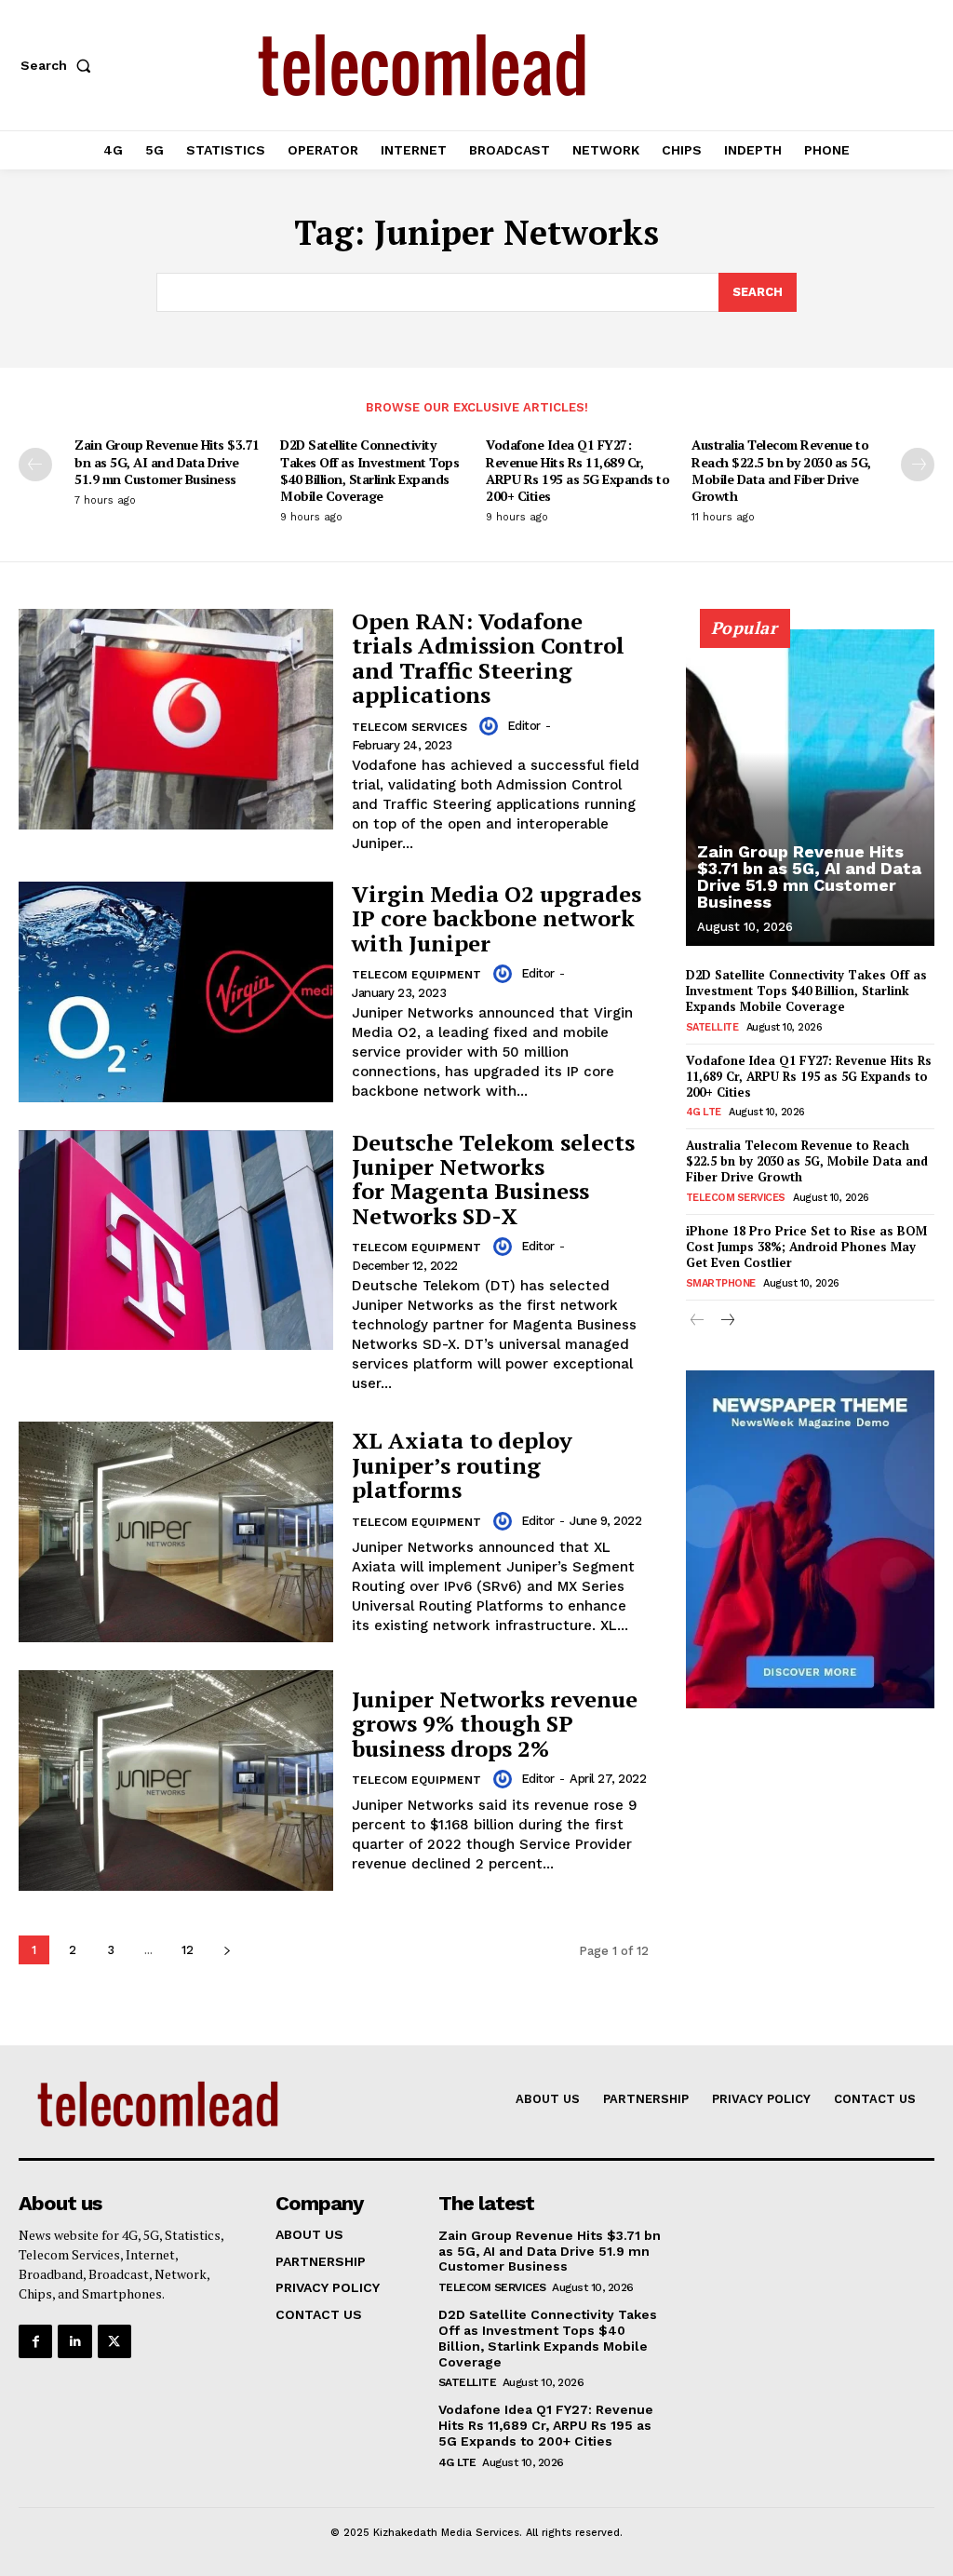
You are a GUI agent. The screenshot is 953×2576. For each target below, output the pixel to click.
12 (188, 1950)
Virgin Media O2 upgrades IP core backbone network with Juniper (497, 918)
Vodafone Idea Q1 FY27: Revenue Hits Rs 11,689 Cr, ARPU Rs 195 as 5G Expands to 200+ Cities (577, 470)
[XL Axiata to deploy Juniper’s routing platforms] (176, 1532)
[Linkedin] (74, 2341)
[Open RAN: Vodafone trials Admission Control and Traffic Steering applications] (176, 719)
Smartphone (721, 1283)
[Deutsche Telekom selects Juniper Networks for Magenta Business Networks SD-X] (176, 1241)
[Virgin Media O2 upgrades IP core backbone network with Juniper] (176, 992)
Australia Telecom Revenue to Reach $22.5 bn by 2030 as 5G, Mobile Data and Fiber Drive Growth (781, 470)
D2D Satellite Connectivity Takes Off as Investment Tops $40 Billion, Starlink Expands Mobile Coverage (369, 470)
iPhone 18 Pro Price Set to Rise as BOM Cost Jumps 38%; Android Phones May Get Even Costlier (806, 1247)
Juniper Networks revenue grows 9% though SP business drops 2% (495, 1724)
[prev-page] (35, 465)
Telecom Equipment (416, 975)
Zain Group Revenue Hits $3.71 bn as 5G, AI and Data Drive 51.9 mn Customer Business (167, 461)
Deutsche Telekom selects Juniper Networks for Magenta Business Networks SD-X (493, 1179)
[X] (114, 2341)
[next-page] (918, 465)
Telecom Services (409, 727)
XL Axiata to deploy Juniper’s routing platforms (462, 1465)
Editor (524, 726)
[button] (60, 65)
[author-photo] (491, 726)
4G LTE (704, 1112)
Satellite (712, 1027)
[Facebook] (35, 2341)
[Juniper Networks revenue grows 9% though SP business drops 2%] (176, 1780)
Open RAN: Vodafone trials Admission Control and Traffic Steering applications (488, 658)
